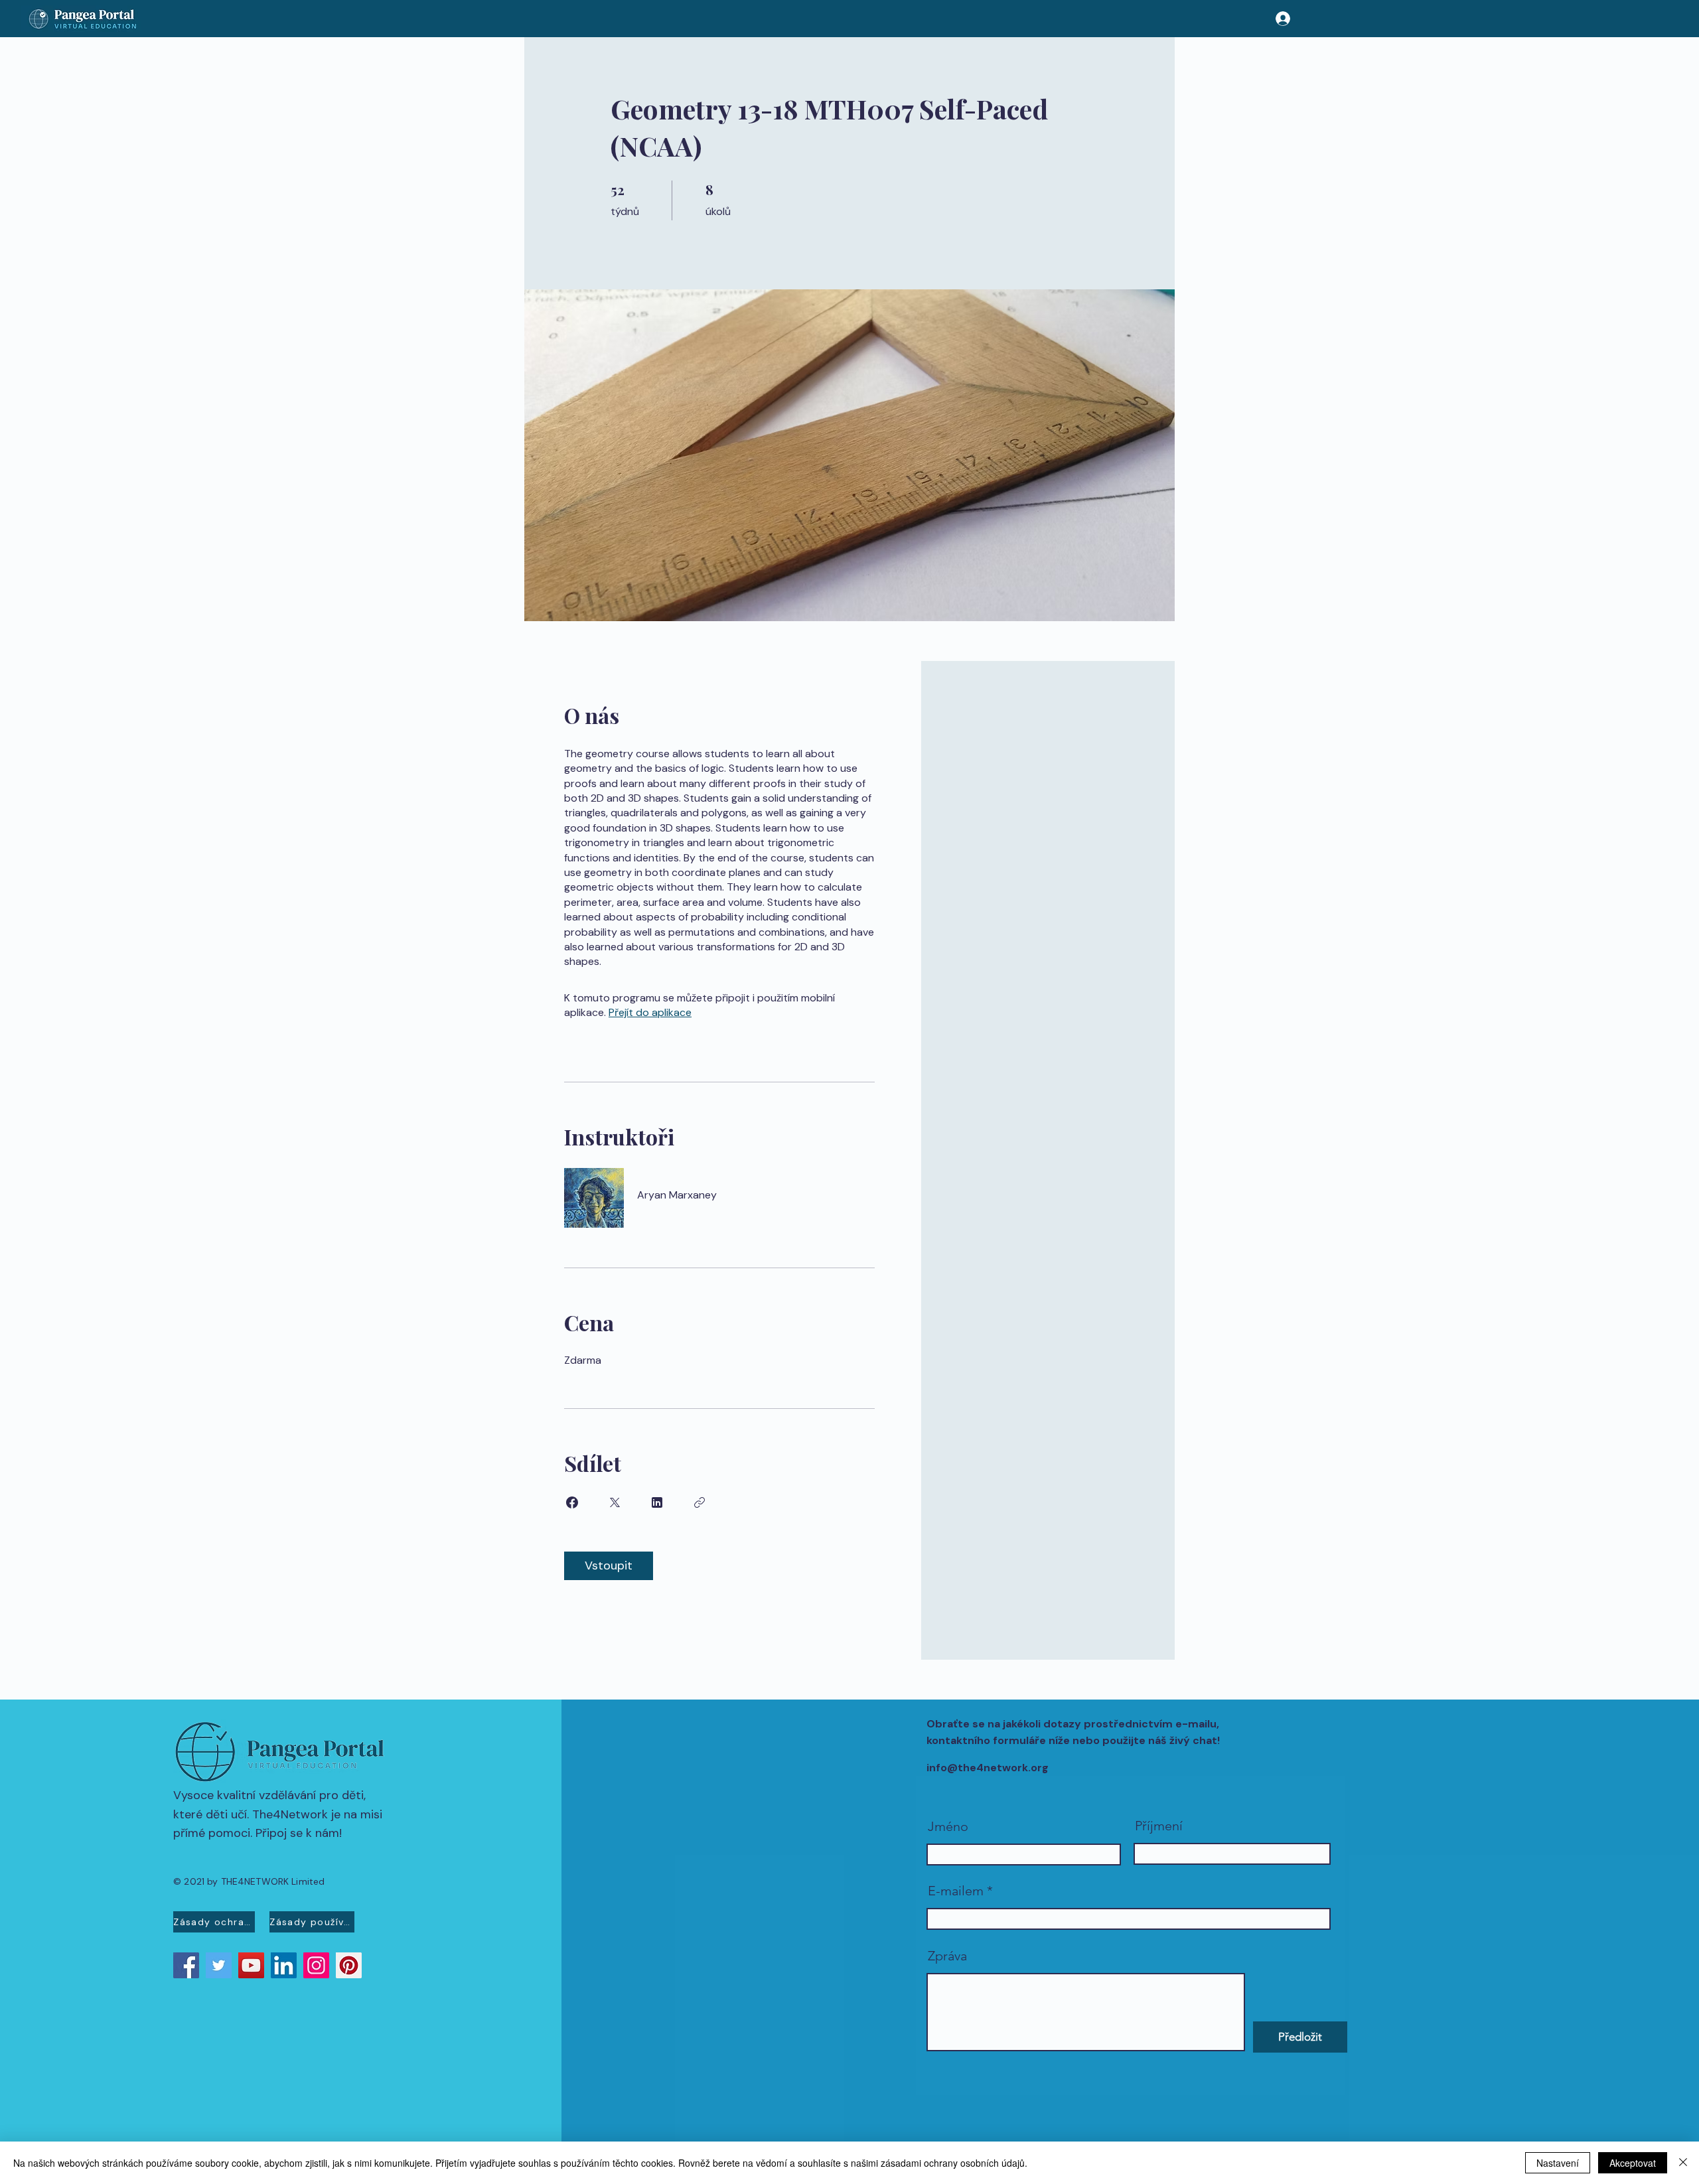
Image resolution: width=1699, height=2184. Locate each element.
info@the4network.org (988, 1768)
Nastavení (1558, 2163)
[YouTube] (251, 1965)
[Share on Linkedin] (657, 1502)
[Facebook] (186, 1965)
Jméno (948, 1826)
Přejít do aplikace (650, 1012)
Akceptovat (1633, 2163)
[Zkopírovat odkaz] (700, 1502)
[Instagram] (316, 1965)
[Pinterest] (349, 1965)
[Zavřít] (1683, 2163)
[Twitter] (219, 1965)
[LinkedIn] (284, 1965)
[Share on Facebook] (572, 1502)
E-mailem (956, 1891)
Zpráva (947, 1956)
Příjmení (1159, 1826)
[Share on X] (615, 1502)
